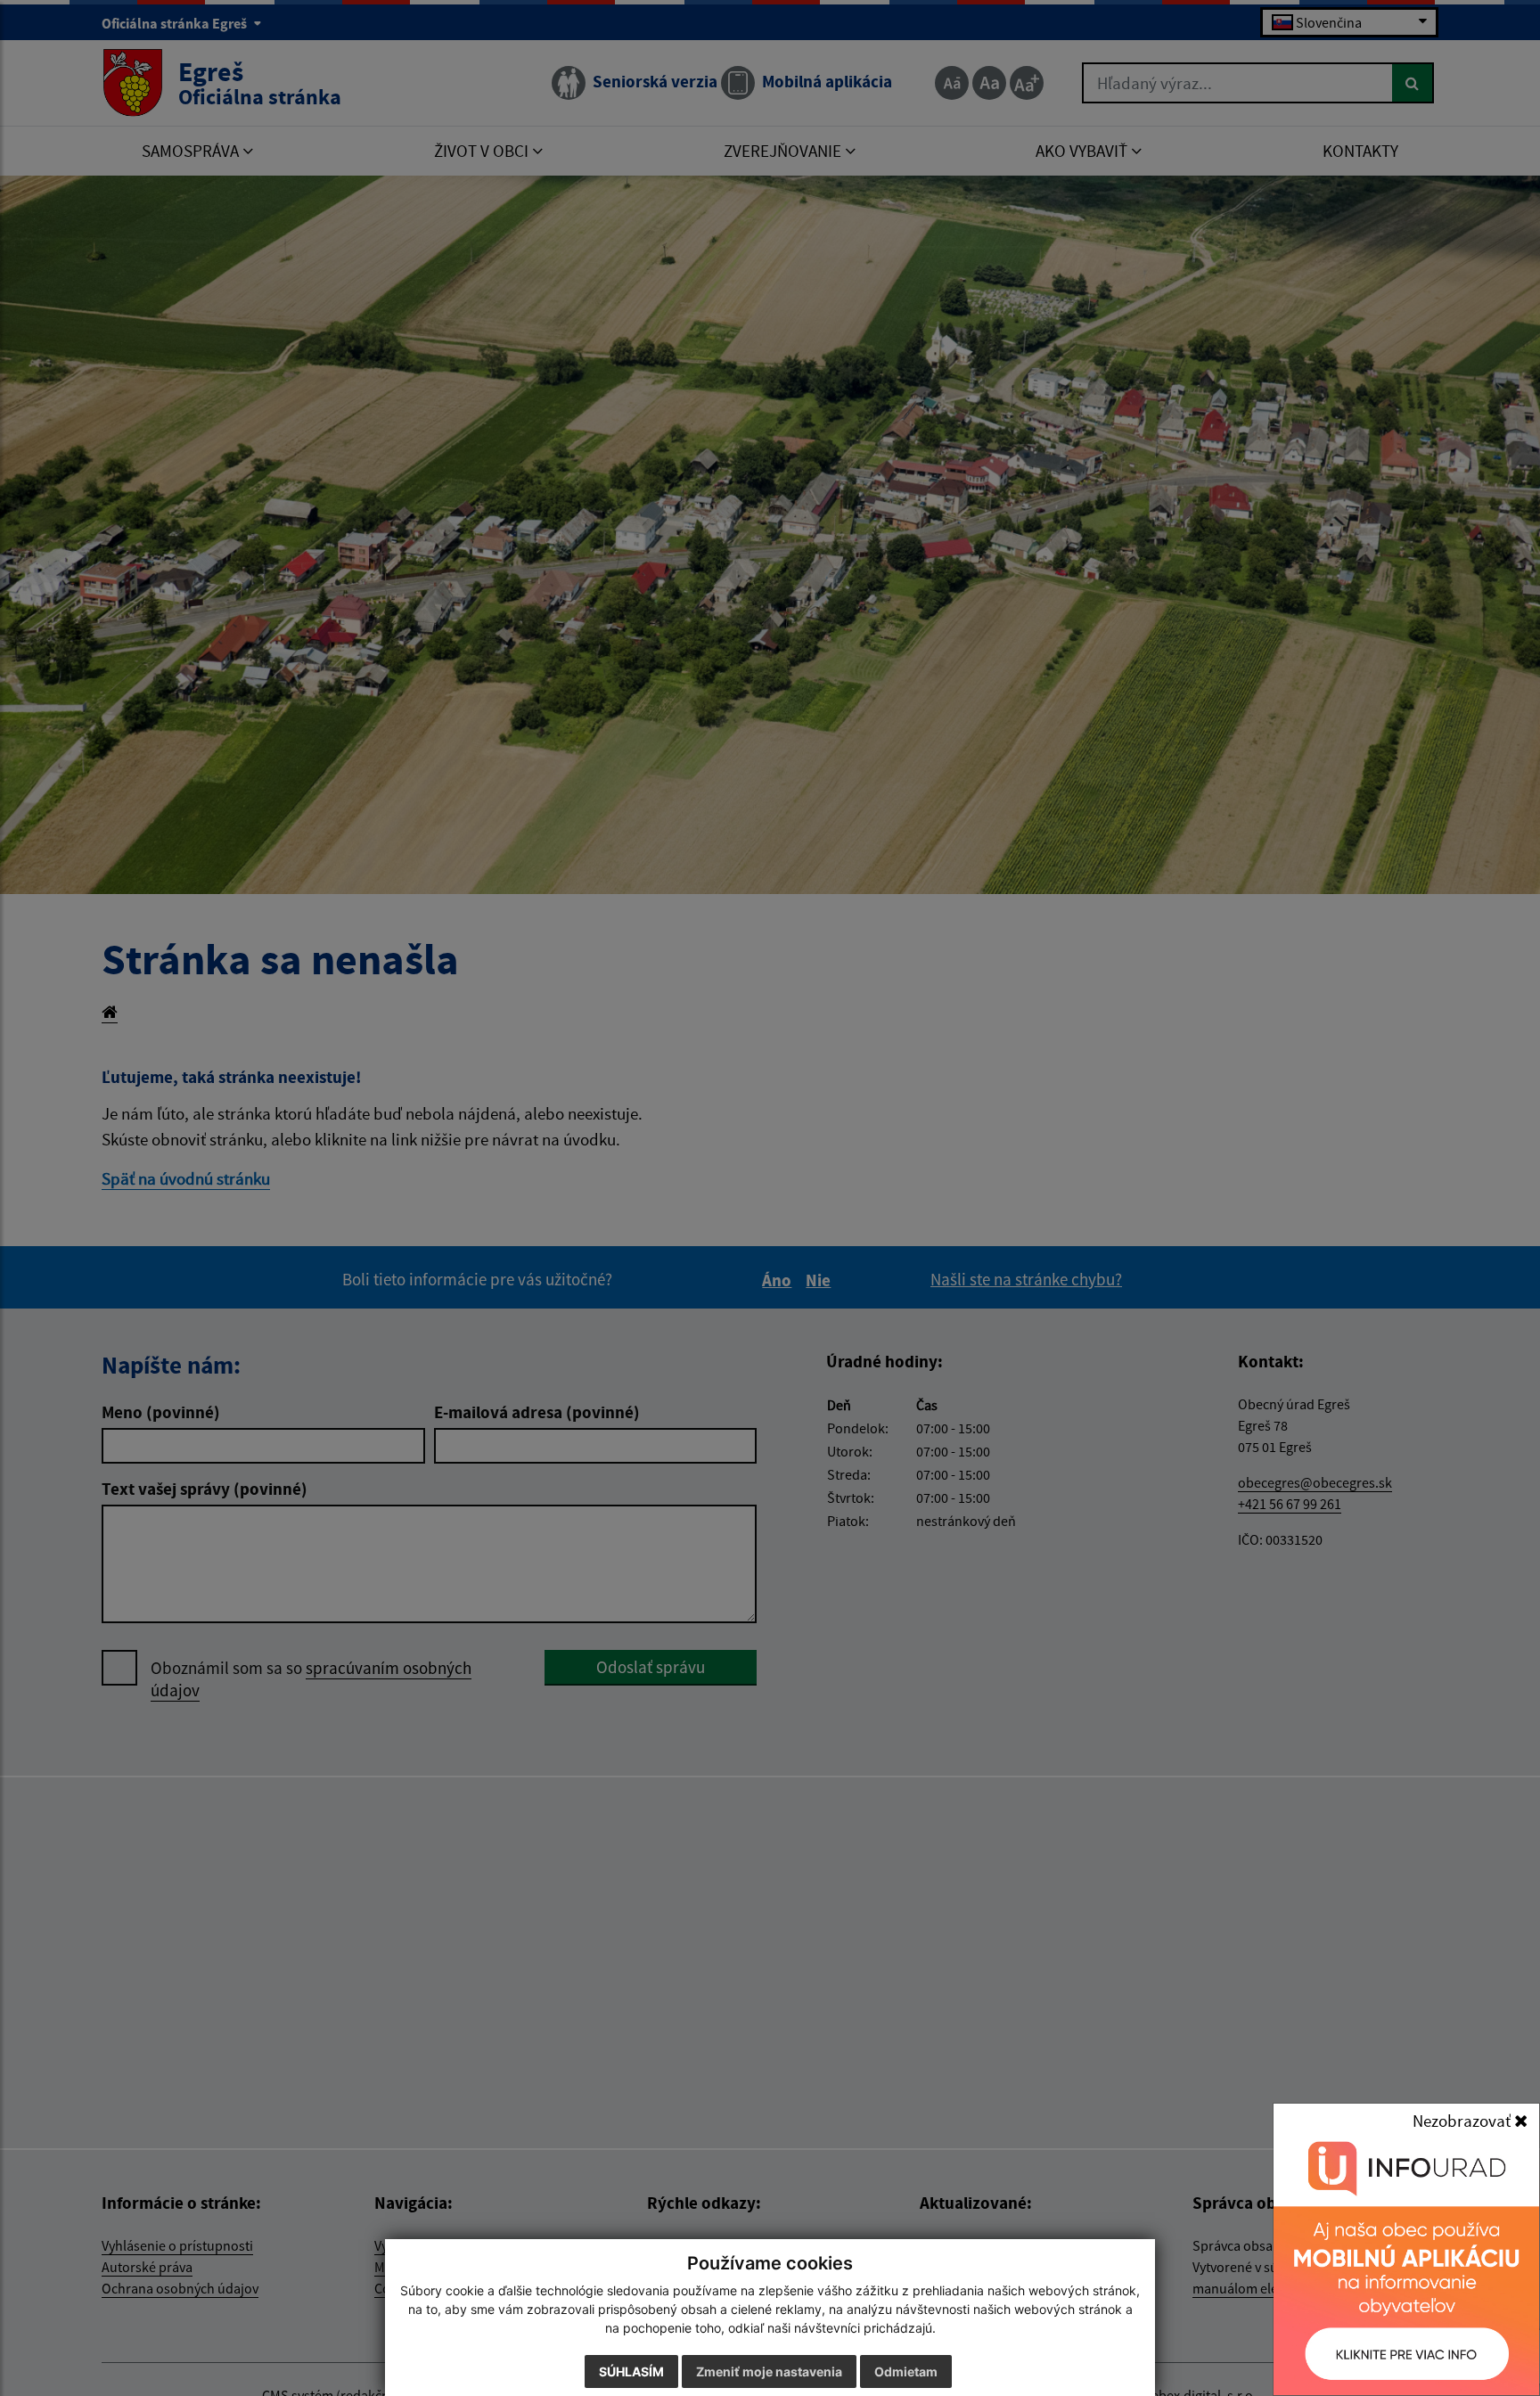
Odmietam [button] (906, 2371)
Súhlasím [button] (631, 2371)
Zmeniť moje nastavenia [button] (769, 2371)
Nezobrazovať (1463, 2121)
